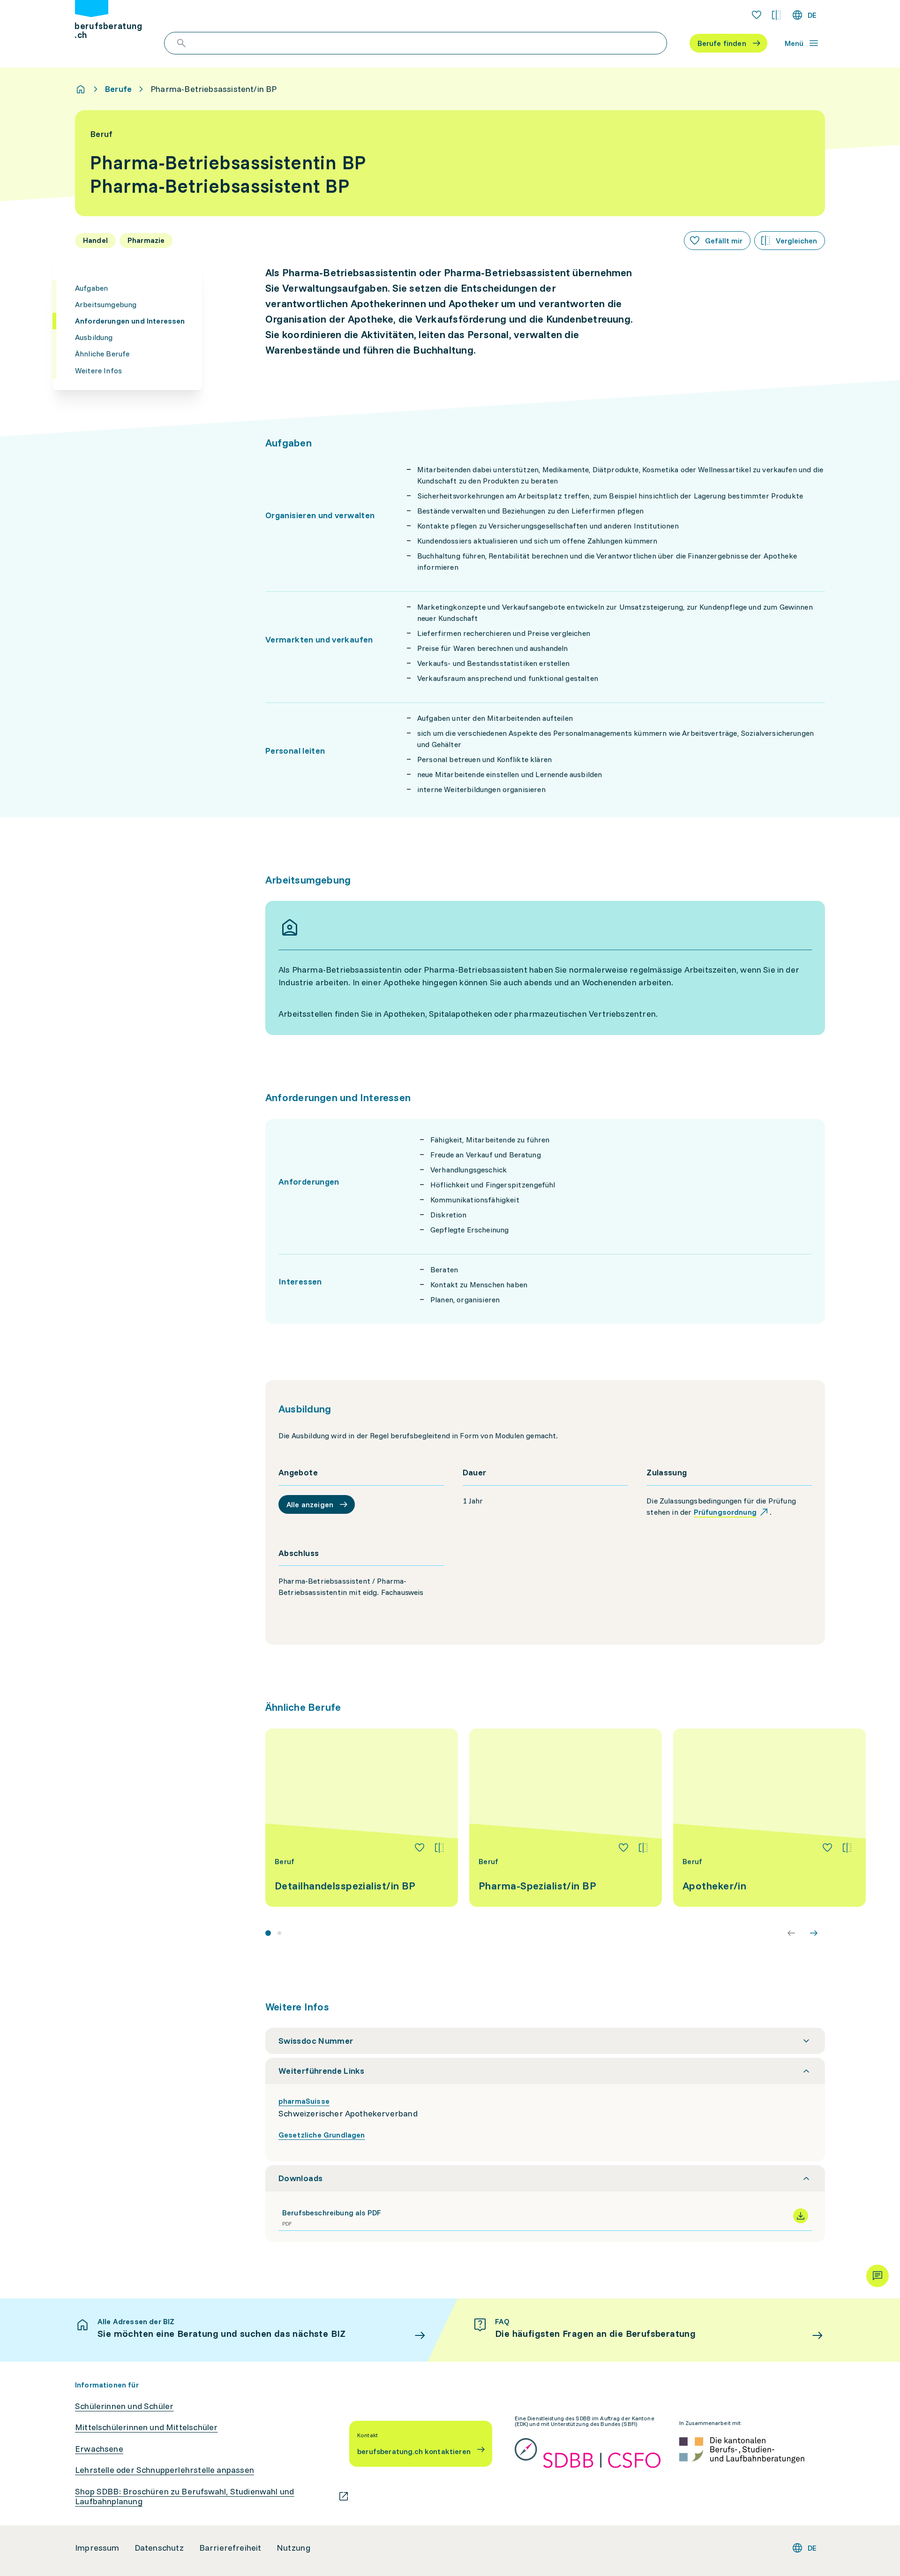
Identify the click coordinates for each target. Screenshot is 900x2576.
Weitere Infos (98, 370)
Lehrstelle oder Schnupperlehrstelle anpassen (165, 2470)
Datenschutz (159, 2548)
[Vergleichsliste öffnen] (776, 15)
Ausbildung (94, 337)
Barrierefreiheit (230, 2548)
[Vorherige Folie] (791, 1933)
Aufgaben (91, 288)
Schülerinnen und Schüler (124, 2406)
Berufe (118, 89)
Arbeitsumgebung (106, 304)
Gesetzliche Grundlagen (322, 2135)
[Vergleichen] (439, 1848)
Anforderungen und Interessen (130, 321)
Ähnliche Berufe (102, 354)
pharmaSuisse (304, 2101)
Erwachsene (99, 2449)
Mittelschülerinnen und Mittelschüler (146, 2427)
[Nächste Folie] (814, 1933)
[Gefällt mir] (420, 1848)
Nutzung (293, 2548)
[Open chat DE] (877, 2276)
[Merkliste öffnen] (757, 15)
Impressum (97, 2548)
